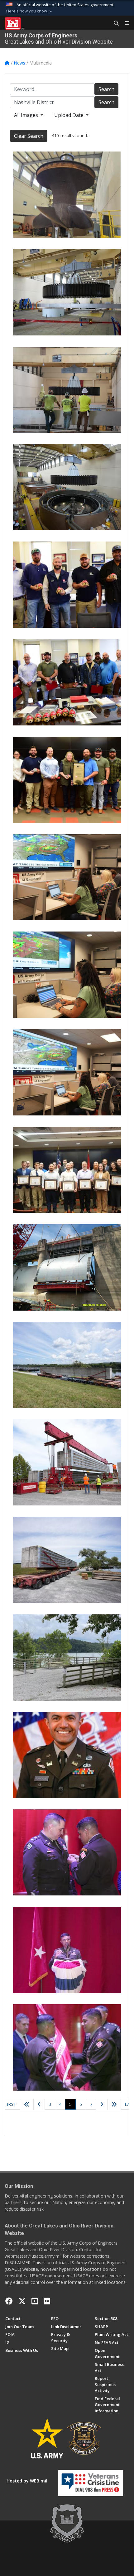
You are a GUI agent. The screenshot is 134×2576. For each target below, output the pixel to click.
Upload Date (69, 115)
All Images (27, 115)
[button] (30, 11)
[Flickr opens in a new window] (47, 2301)
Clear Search (29, 136)
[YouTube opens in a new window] (35, 2301)
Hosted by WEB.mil (27, 2481)
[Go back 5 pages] (27, 2105)
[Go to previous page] (39, 2105)
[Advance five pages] (114, 2105)
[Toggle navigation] (125, 23)
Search (106, 89)
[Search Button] (114, 23)
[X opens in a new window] (22, 2301)
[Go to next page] (102, 2105)
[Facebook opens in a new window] (9, 2301)
